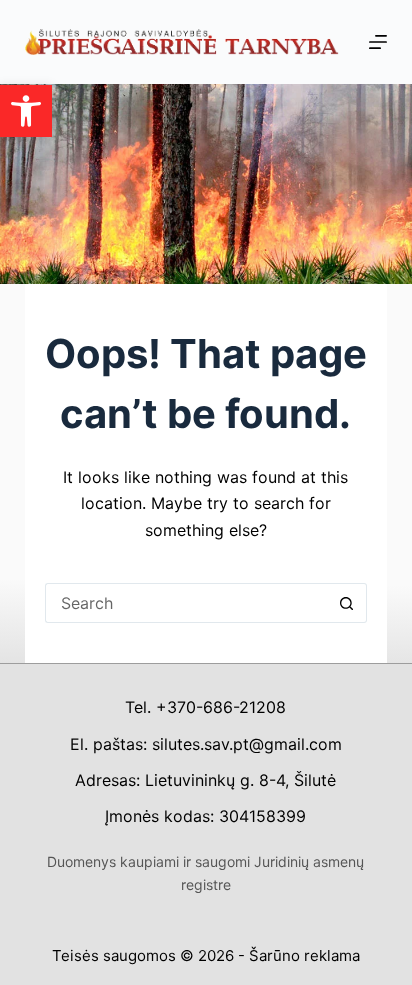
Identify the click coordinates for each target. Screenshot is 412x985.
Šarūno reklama (304, 955)
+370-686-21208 (221, 707)
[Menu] (378, 42)
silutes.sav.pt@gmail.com (247, 744)
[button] (26, 111)
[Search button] (347, 603)
